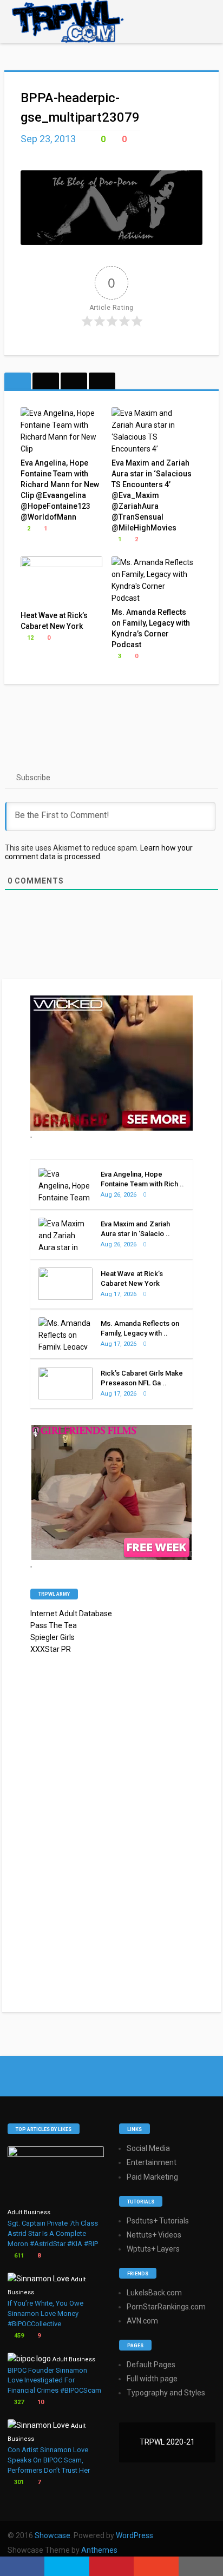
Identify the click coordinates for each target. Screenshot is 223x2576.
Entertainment (152, 2162)
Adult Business (29, 2212)
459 (18, 2336)
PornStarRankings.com (166, 2307)
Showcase (53, 2535)
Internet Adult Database (71, 1614)
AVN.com (142, 2321)
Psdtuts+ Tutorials (158, 2221)
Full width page (152, 2379)
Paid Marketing (152, 2177)
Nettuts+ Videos (154, 2235)
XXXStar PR (51, 1649)
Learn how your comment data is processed (99, 852)
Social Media (148, 2148)
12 (29, 638)
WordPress (135, 2535)
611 (18, 2256)
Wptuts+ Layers (153, 2249)
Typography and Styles (166, 2393)
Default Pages (151, 2365)
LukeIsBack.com (154, 2293)
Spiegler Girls (53, 1637)
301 (18, 2482)
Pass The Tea (54, 1625)
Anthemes (99, 2550)
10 (40, 2402)
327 (18, 2402)
